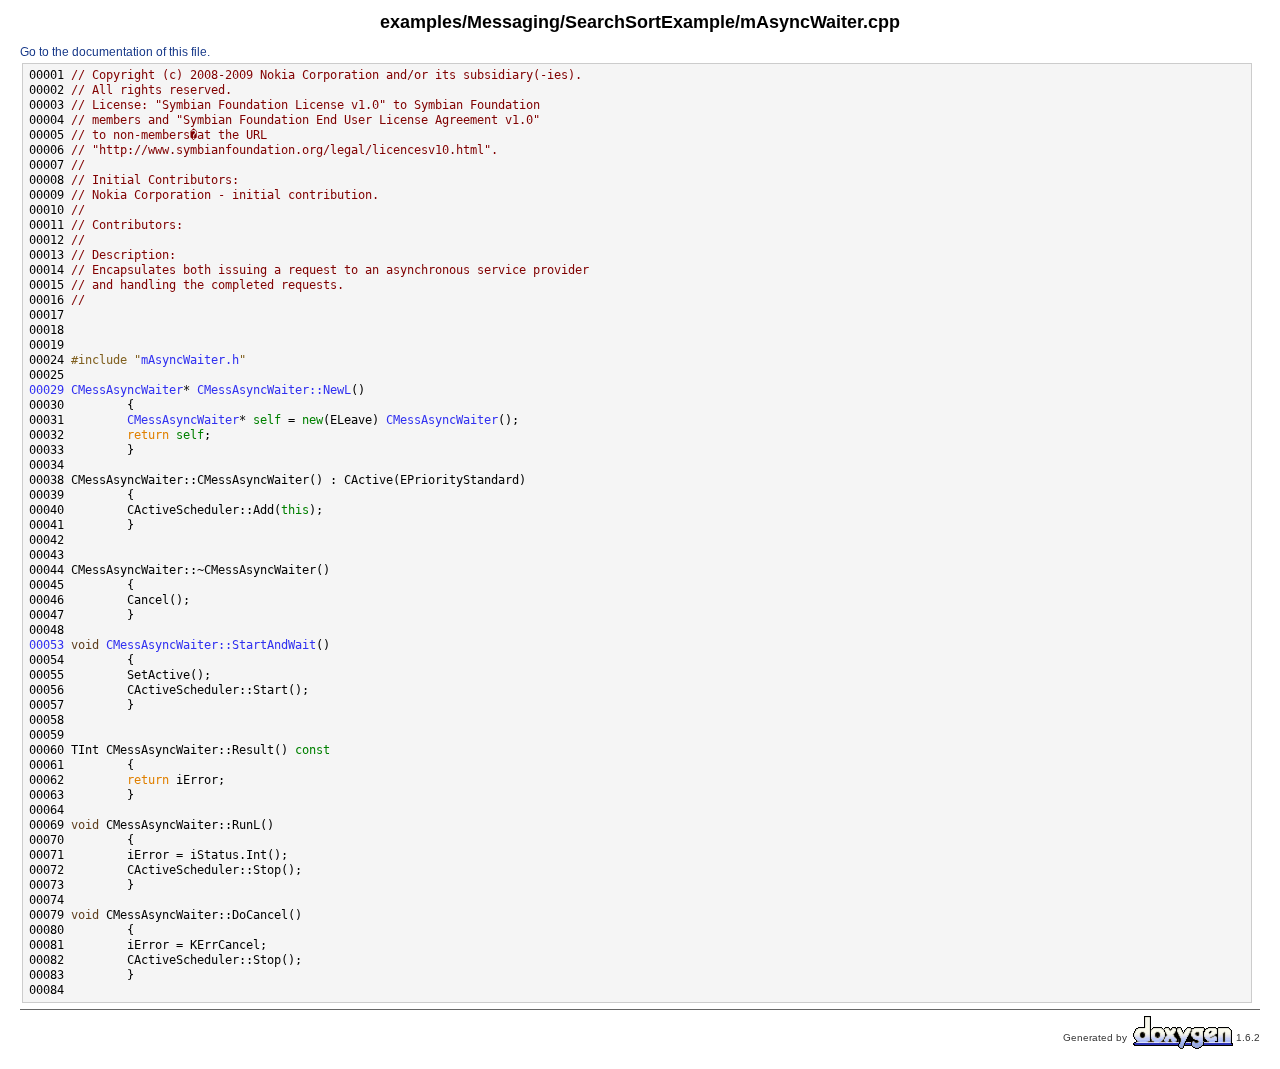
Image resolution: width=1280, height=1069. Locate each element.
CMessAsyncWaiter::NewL (274, 390)
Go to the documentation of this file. (115, 52)
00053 (46, 645)
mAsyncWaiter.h (190, 360)
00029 (46, 390)
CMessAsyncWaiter (127, 390)
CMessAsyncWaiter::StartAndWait (211, 645)
